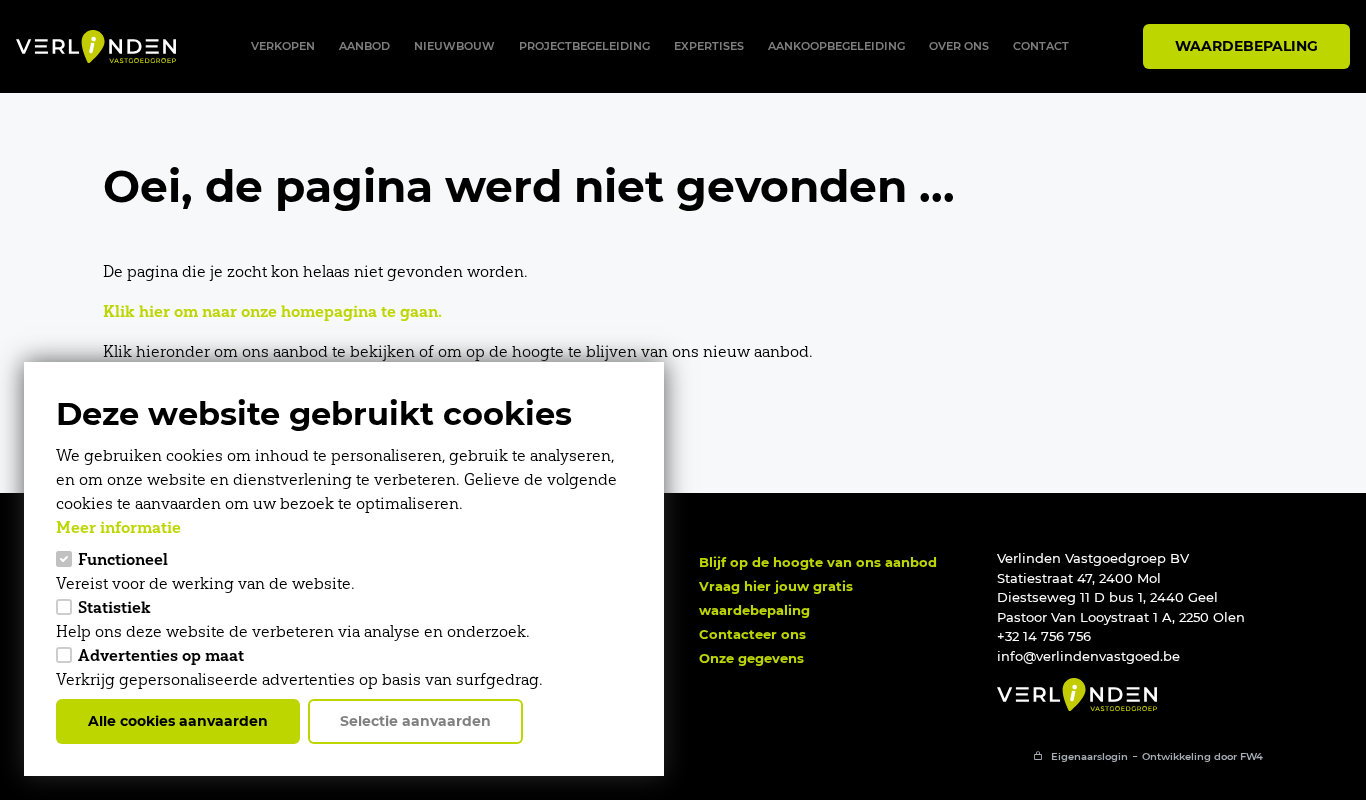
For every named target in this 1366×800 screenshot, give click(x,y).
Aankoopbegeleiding (836, 46)
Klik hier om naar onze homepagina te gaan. (272, 311)
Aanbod (364, 46)
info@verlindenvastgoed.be (1088, 656)
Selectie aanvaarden (415, 721)
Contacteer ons (752, 634)
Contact (1041, 46)
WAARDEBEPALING (1246, 46)
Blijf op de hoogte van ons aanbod (818, 562)
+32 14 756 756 (1044, 636)
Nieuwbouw (454, 46)
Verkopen (283, 46)
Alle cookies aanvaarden (178, 721)
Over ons (959, 46)
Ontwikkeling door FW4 (1202, 756)
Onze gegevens (751, 658)
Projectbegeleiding (584, 46)
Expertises (709, 46)
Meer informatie (118, 527)
